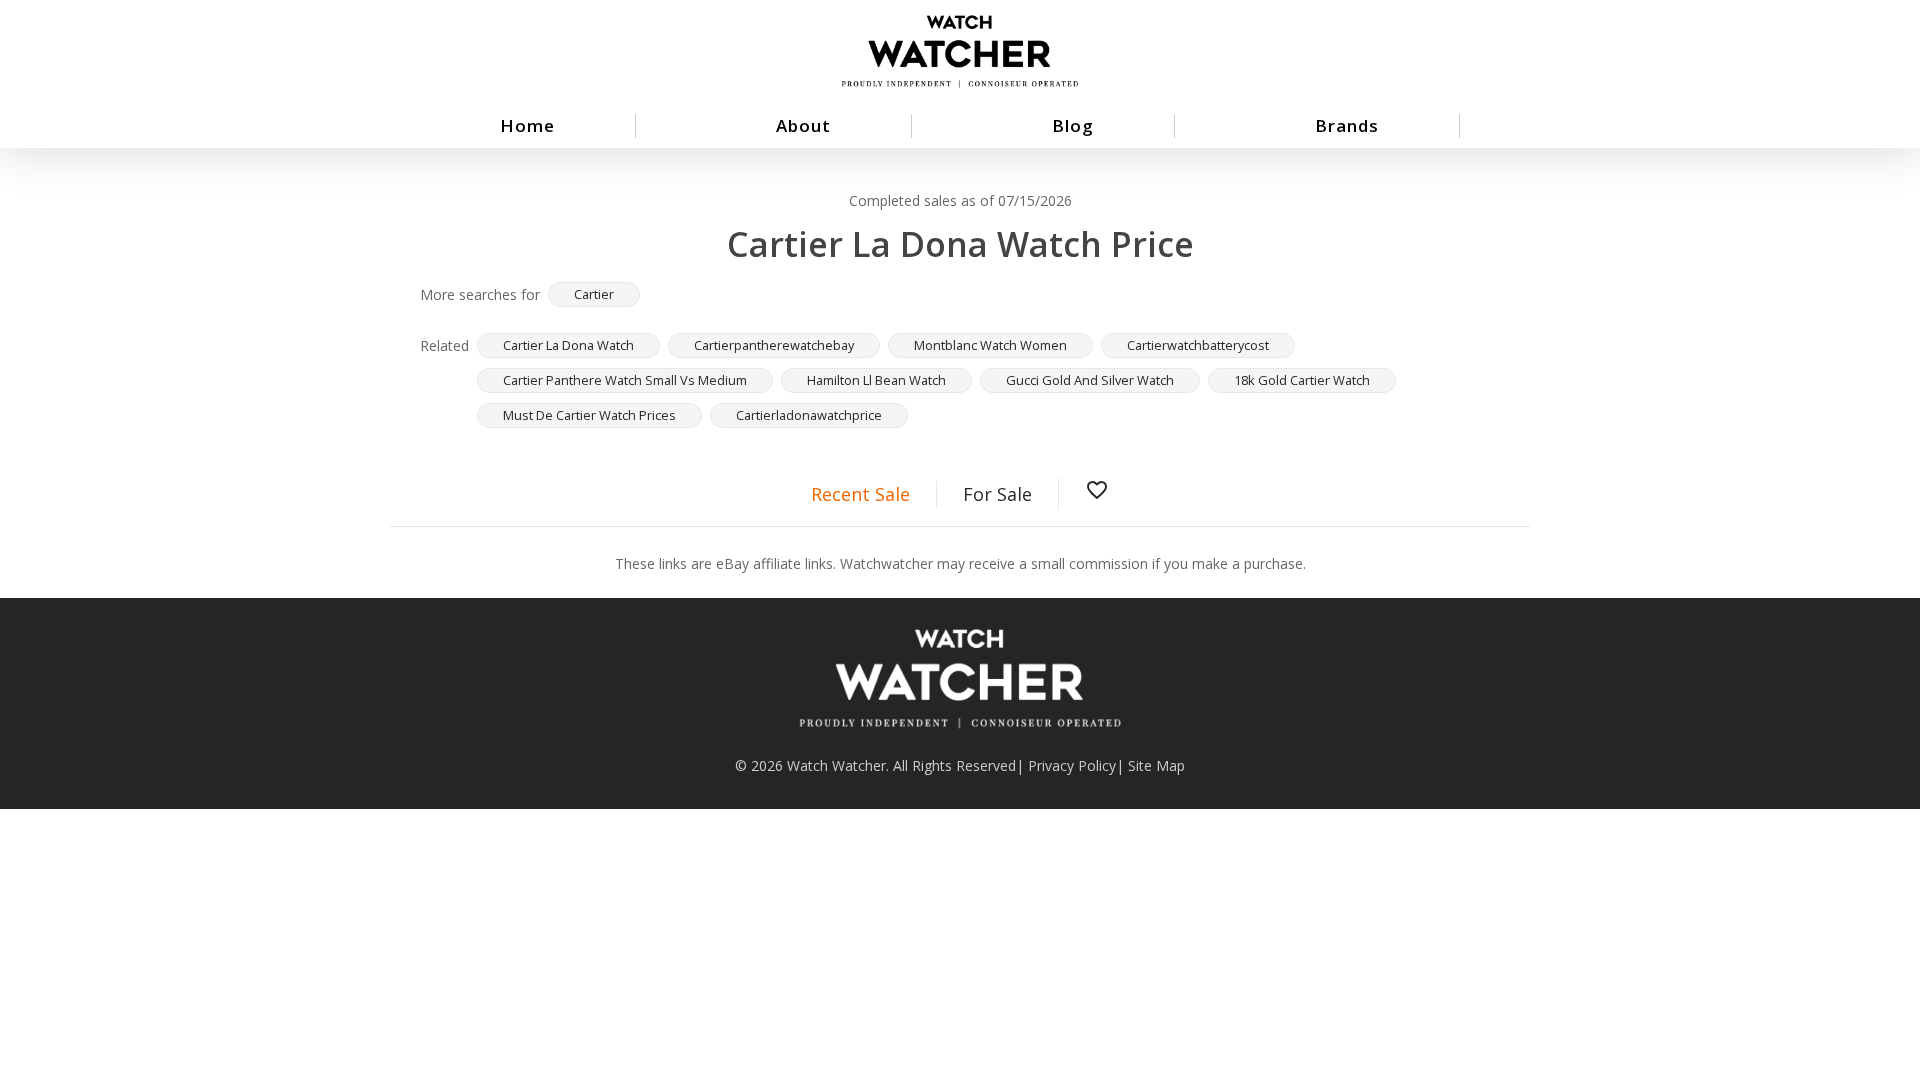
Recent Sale (860, 494)
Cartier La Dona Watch (568, 345)
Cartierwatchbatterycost (1198, 345)
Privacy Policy (1072, 765)
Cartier (594, 294)
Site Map (1156, 765)
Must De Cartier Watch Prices (589, 415)
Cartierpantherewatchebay (774, 345)
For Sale (997, 494)
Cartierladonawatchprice (809, 415)
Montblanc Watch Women (990, 345)
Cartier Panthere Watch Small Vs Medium (625, 380)
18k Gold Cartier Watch (1302, 380)
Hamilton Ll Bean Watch (876, 380)
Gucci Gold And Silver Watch (1090, 380)
